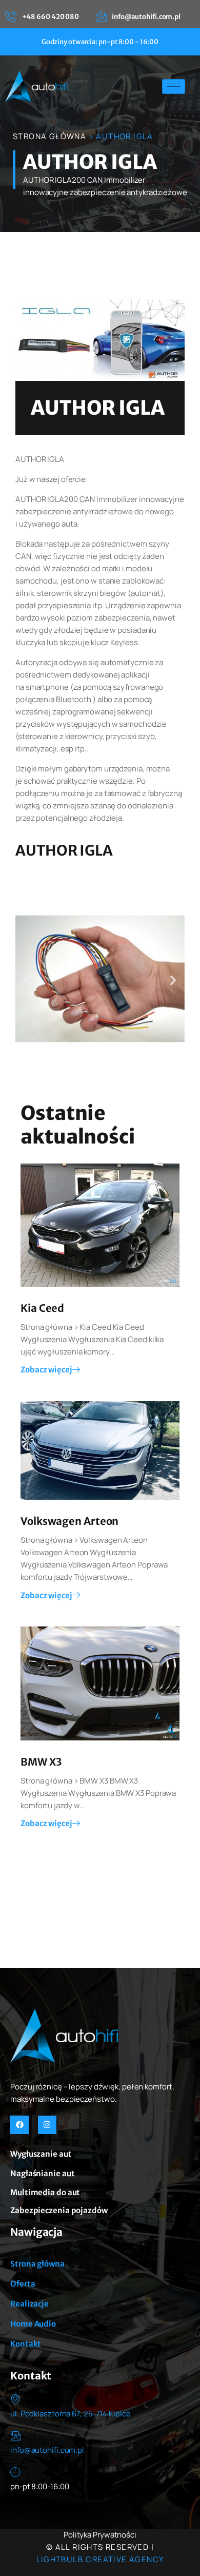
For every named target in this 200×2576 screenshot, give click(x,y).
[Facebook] (19, 2125)
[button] (27, 981)
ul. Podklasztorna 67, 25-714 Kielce (71, 2414)
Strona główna (37, 2264)
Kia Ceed (42, 1308)
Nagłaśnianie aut (42, 2173)
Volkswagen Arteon (69, 1521)
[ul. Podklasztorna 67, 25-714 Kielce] (15, 2399)
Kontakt (26, 2344)
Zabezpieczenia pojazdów (59, 2210)
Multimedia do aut (45, 2192)
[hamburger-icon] (174, 86)
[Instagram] (47, 2125)
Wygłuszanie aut (41, 2154)
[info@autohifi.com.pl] (15, 2435)
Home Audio (33, 2324)
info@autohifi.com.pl (47, 2450)
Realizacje (29, 2304)
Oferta (23, 2284)
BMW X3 (41, 1762)
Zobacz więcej (46, 1370)
